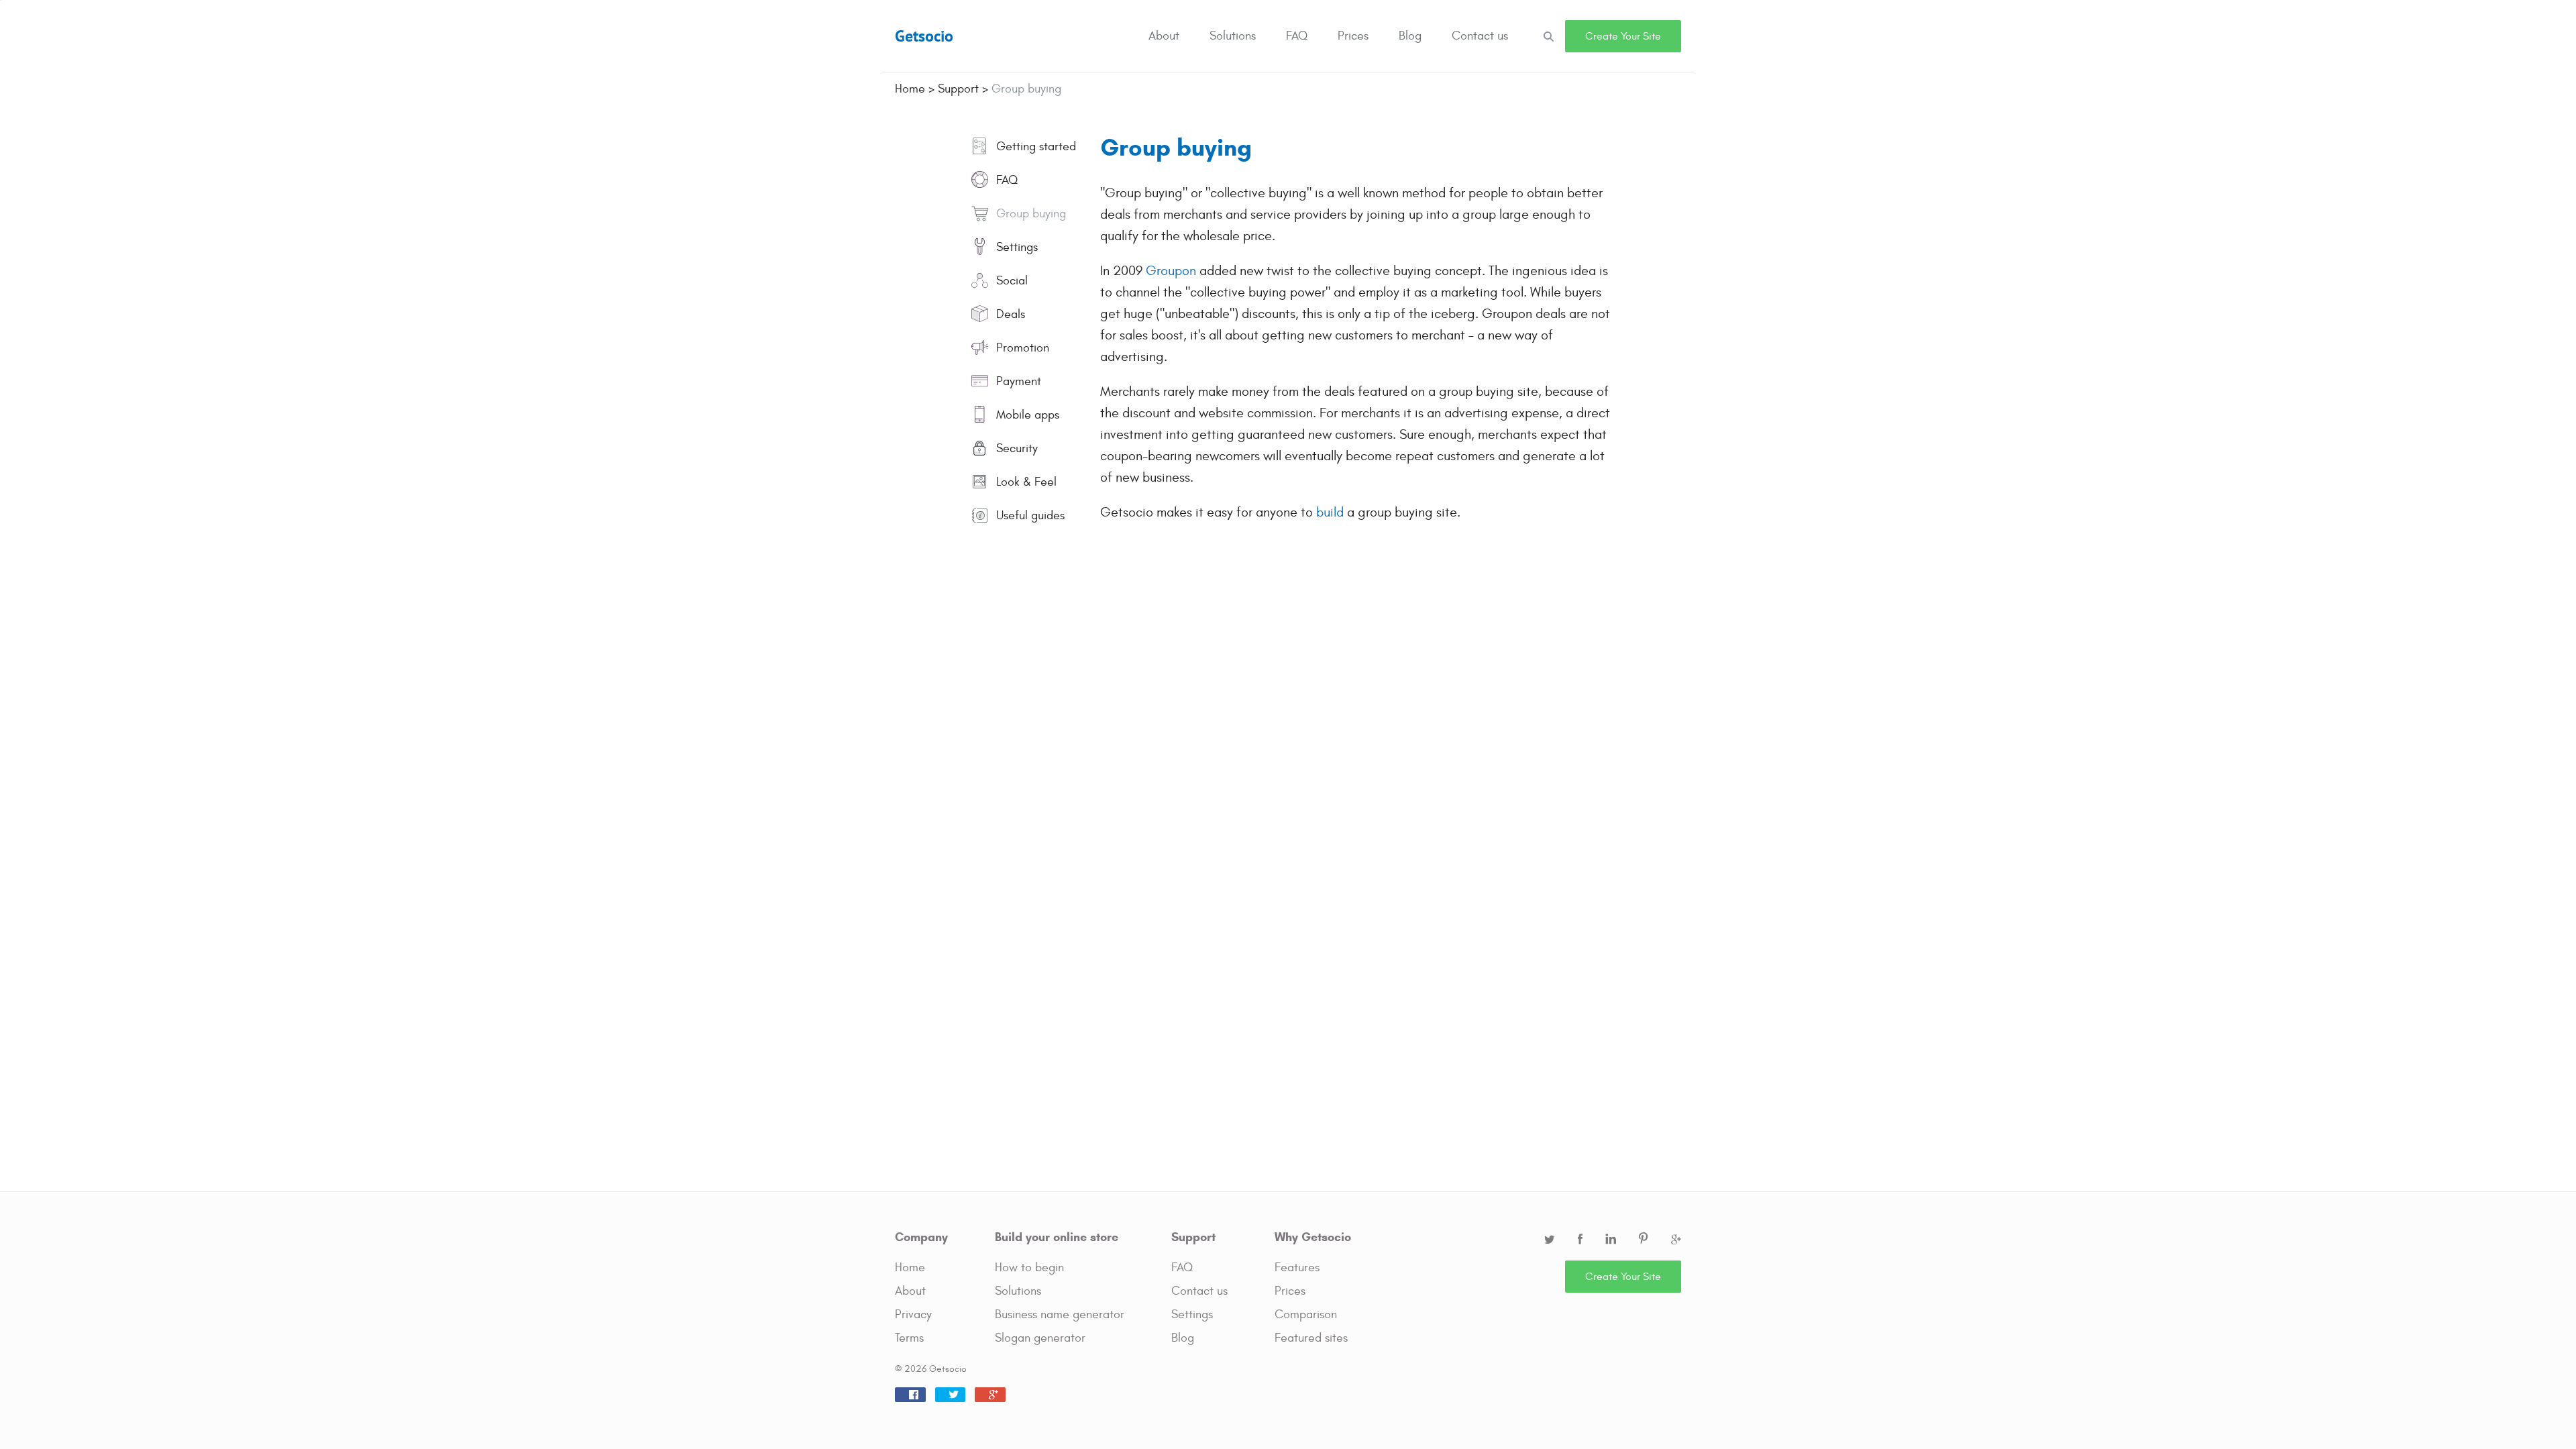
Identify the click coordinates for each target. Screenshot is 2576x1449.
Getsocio (924, 36)
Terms (909, 1338)
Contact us (1480, 36)
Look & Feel (1025, 482)
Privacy (913, 1314)
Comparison (1306, 1314)
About (1164, 36)
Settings (1015, 247)
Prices (1353, 36)
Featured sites (1311, 1338)
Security (1015, 448)
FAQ (1297, 36)
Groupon (1171, 271)
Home (910, 1268)
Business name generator (1060, 1314)
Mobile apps (1026, 415)
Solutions (1233, 36)
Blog (1410, 36)
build (1330, 512)
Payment (1017, 381)
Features (1297, 1268)
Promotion (1021, 348)
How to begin (1029, 1268)
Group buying (1029, 214)
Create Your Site (1623, 36)
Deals (1009, 314)
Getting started (1034, 147)
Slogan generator (1040, 1338)
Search (1548, 36)
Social (1010, 281)
